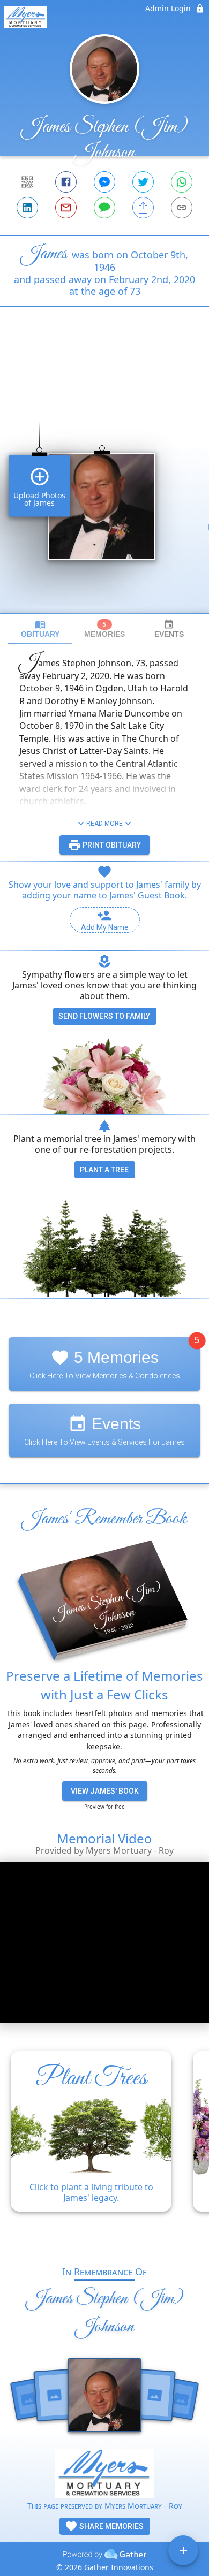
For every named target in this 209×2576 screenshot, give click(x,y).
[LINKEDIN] (27, 208)
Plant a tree (104, 1170)
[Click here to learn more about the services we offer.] (104, 2475)
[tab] (40, 629)
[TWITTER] (143, 182)
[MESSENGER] (104, 182)
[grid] (104, 478)
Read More (104, 824)
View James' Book (105, 1791)
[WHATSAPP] (182, 182)
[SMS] (104, 208)
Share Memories (111, 2526)
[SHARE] (143, 208)
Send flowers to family (104, 1016)
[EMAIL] (66, 208)
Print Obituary (111, 845)
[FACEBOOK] (66, 182)
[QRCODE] (27, 182)
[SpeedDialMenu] (183, 2550)
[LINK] (182, 208)
